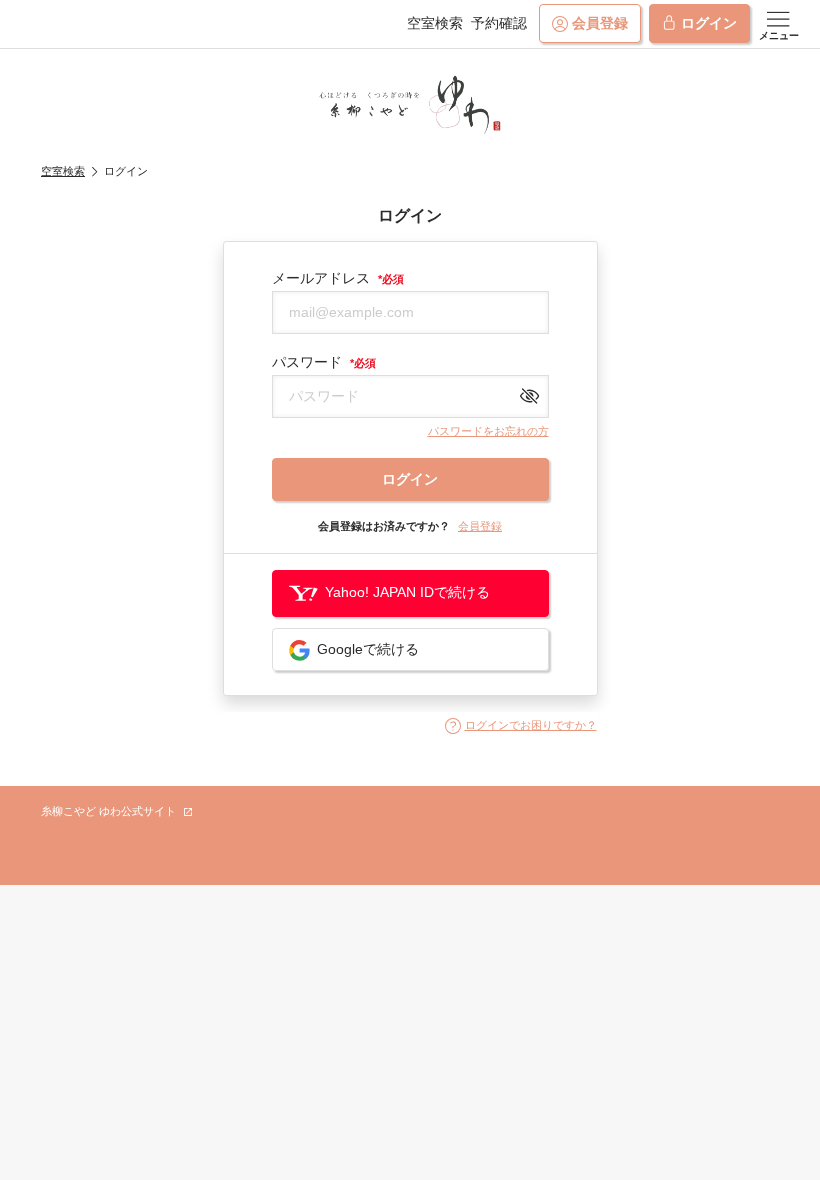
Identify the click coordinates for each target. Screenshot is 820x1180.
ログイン (709, 23)
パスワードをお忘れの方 (488, 431)
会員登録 (600, 23)
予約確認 (499, 23)
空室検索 (435, 23)
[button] (521, 726)
